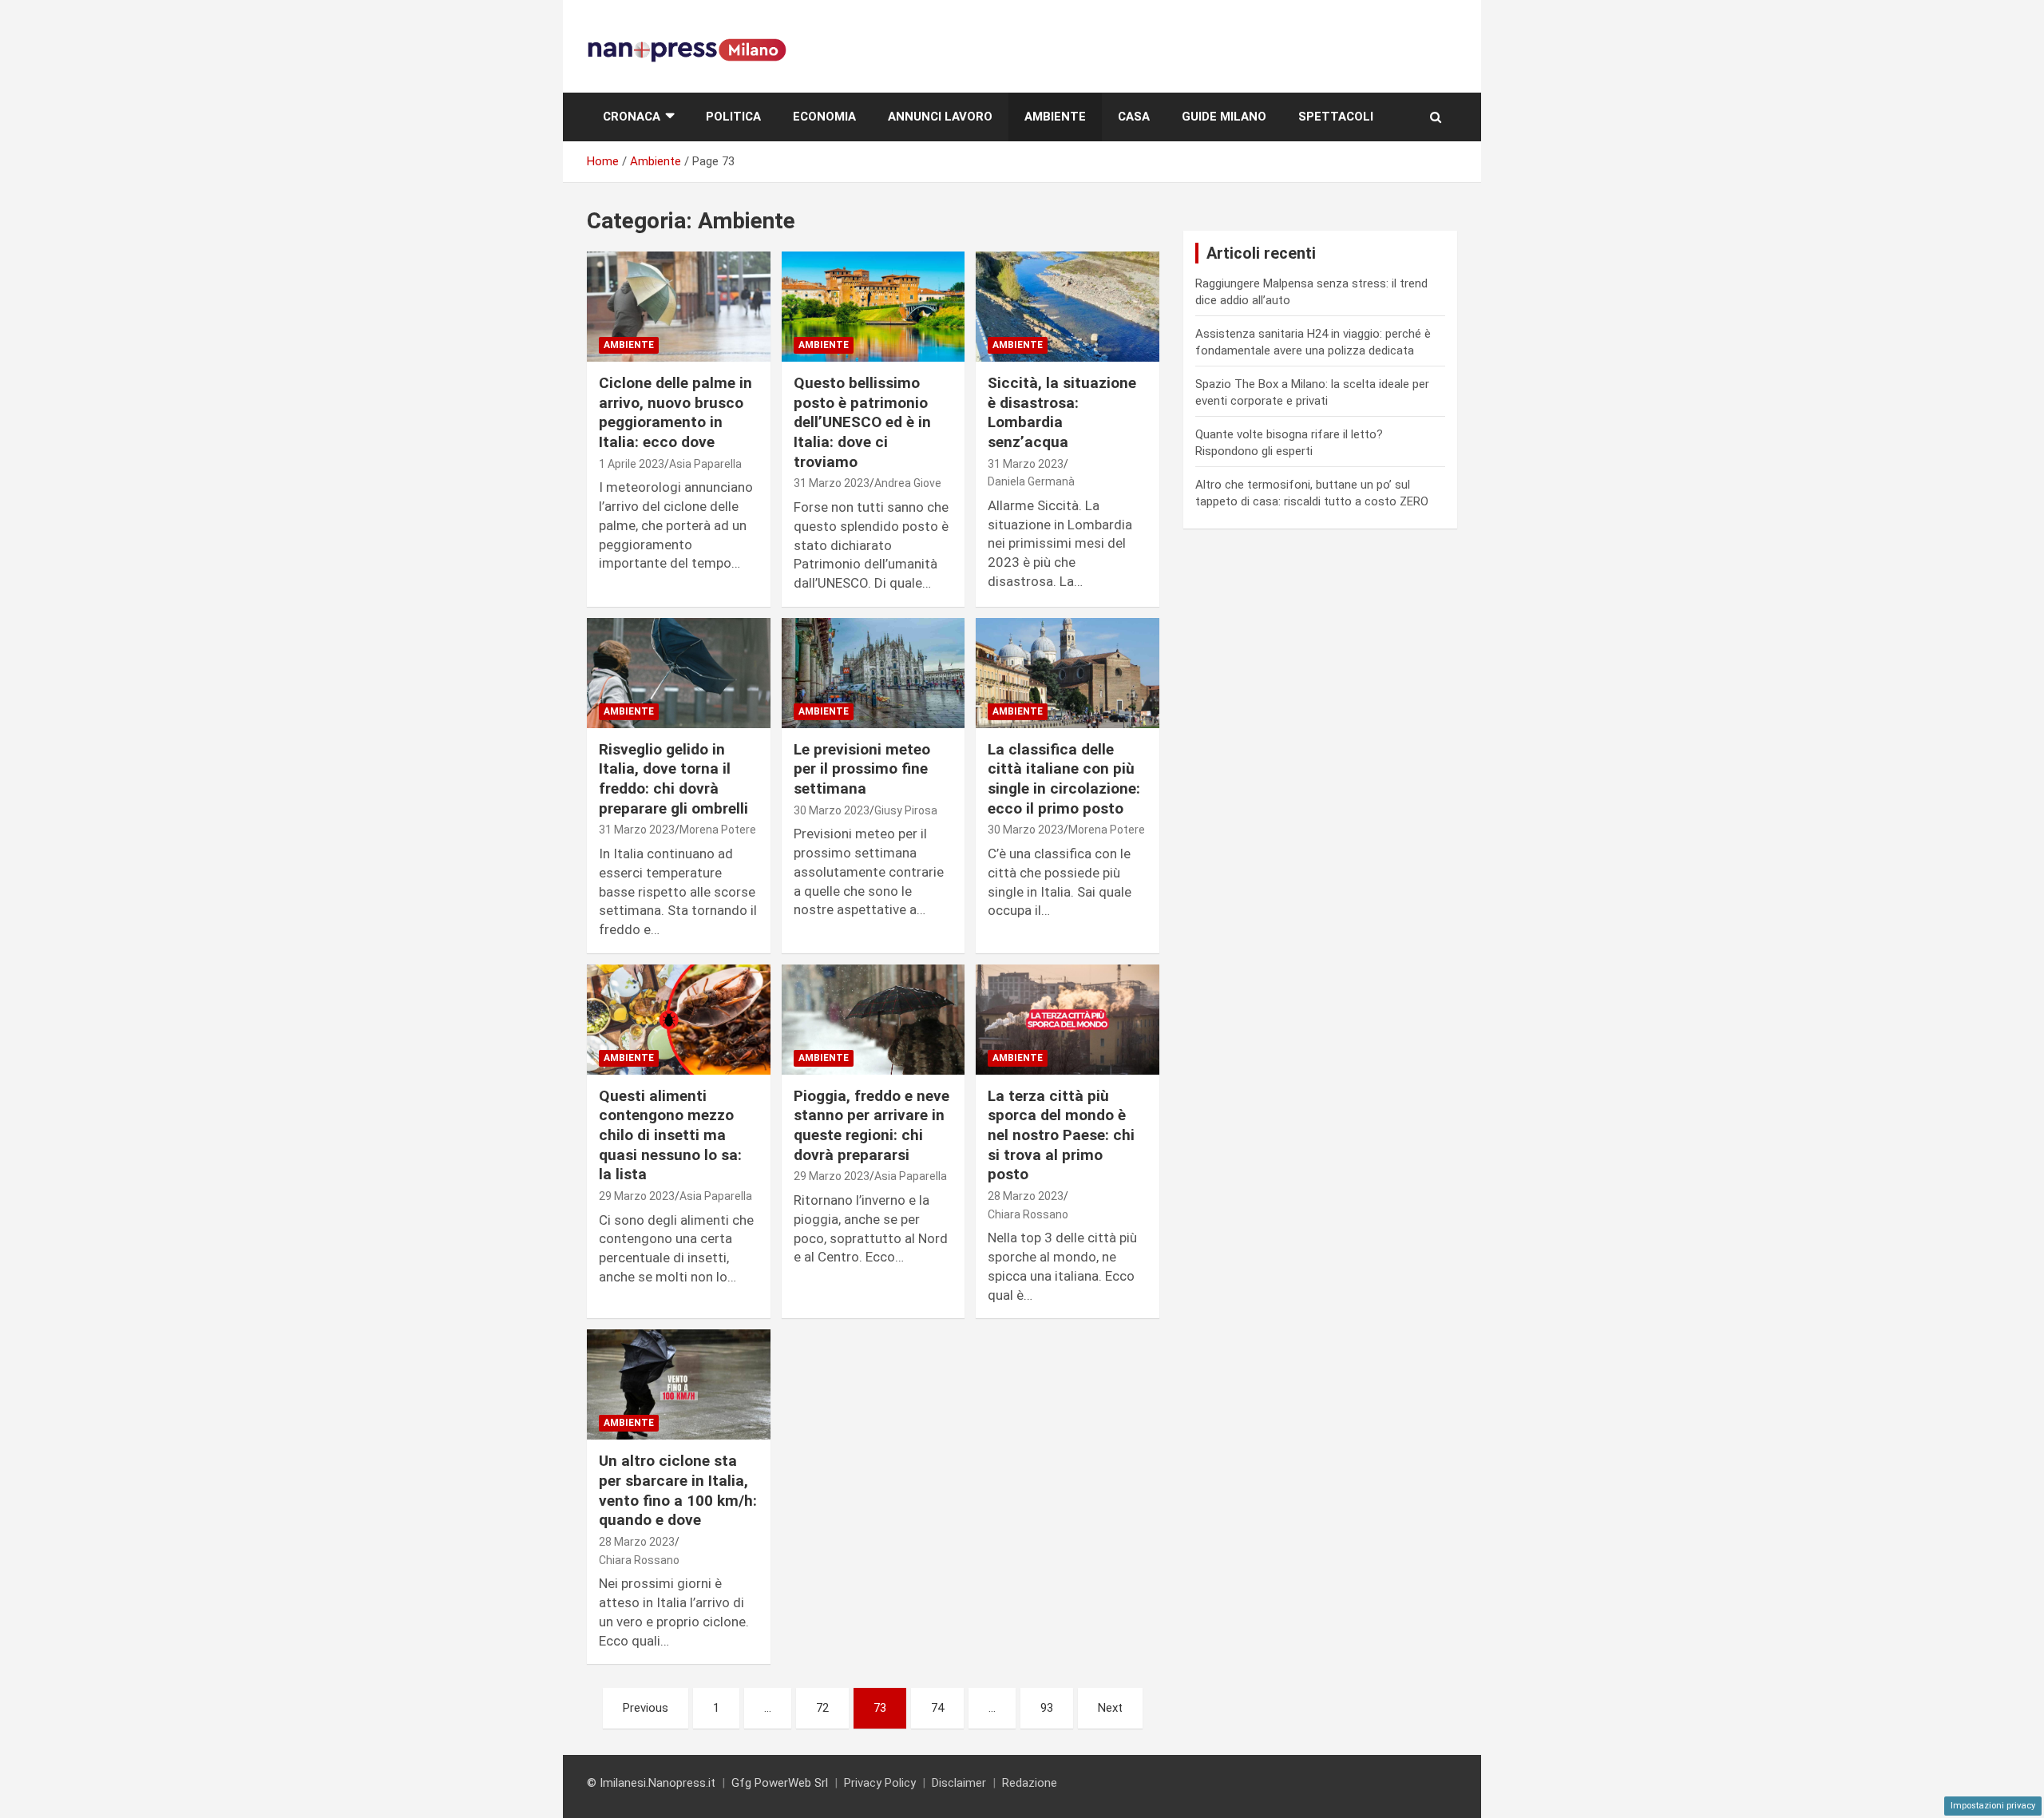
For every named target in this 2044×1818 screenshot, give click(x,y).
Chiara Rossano (1028, 1214)
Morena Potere (718, 830)
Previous (646, 1708)
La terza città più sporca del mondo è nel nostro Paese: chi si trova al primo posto (1061, 1135)
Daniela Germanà (1031, 481)
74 (937, 1708)
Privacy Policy (880, 1783)
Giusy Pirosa (906, 810)
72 (822, 1708)
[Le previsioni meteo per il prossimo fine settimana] (873, 673)
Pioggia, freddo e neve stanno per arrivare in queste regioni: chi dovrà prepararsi (871, 1125)
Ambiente (1055, 117)
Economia (824, 117)
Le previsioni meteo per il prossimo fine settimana (862, 769)
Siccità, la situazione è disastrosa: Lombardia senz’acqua (1062, 412)
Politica (733, 117)
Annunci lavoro (940, 117)
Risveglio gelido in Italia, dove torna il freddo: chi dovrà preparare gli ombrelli (673, 779)
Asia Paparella (705, 464)
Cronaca (632, 117)
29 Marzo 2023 (637, 1196)
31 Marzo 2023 (832, 483)
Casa (1134, 117)
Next (1110, 1708)
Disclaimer (959, 1783)
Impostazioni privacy (1993, 1806)
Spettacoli (1336, 117)
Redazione (1030, 1783)
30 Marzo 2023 (832, 810)
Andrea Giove (908, 483)
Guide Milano (1224, 117)
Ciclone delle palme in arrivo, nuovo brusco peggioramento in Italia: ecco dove (675, 412)
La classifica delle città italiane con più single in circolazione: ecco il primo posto (1064, 779)
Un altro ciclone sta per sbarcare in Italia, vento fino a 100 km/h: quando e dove (678, 1490)
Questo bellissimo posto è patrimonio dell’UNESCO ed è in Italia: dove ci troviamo (862, 422)
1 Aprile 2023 (632, 464)
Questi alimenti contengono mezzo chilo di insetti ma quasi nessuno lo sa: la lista (670, 1135)
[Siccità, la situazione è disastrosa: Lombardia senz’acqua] (1067, 307)
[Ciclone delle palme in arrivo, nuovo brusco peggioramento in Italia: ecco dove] (678, 307)
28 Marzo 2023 (1026, 1196)
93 (1047, 1708)
